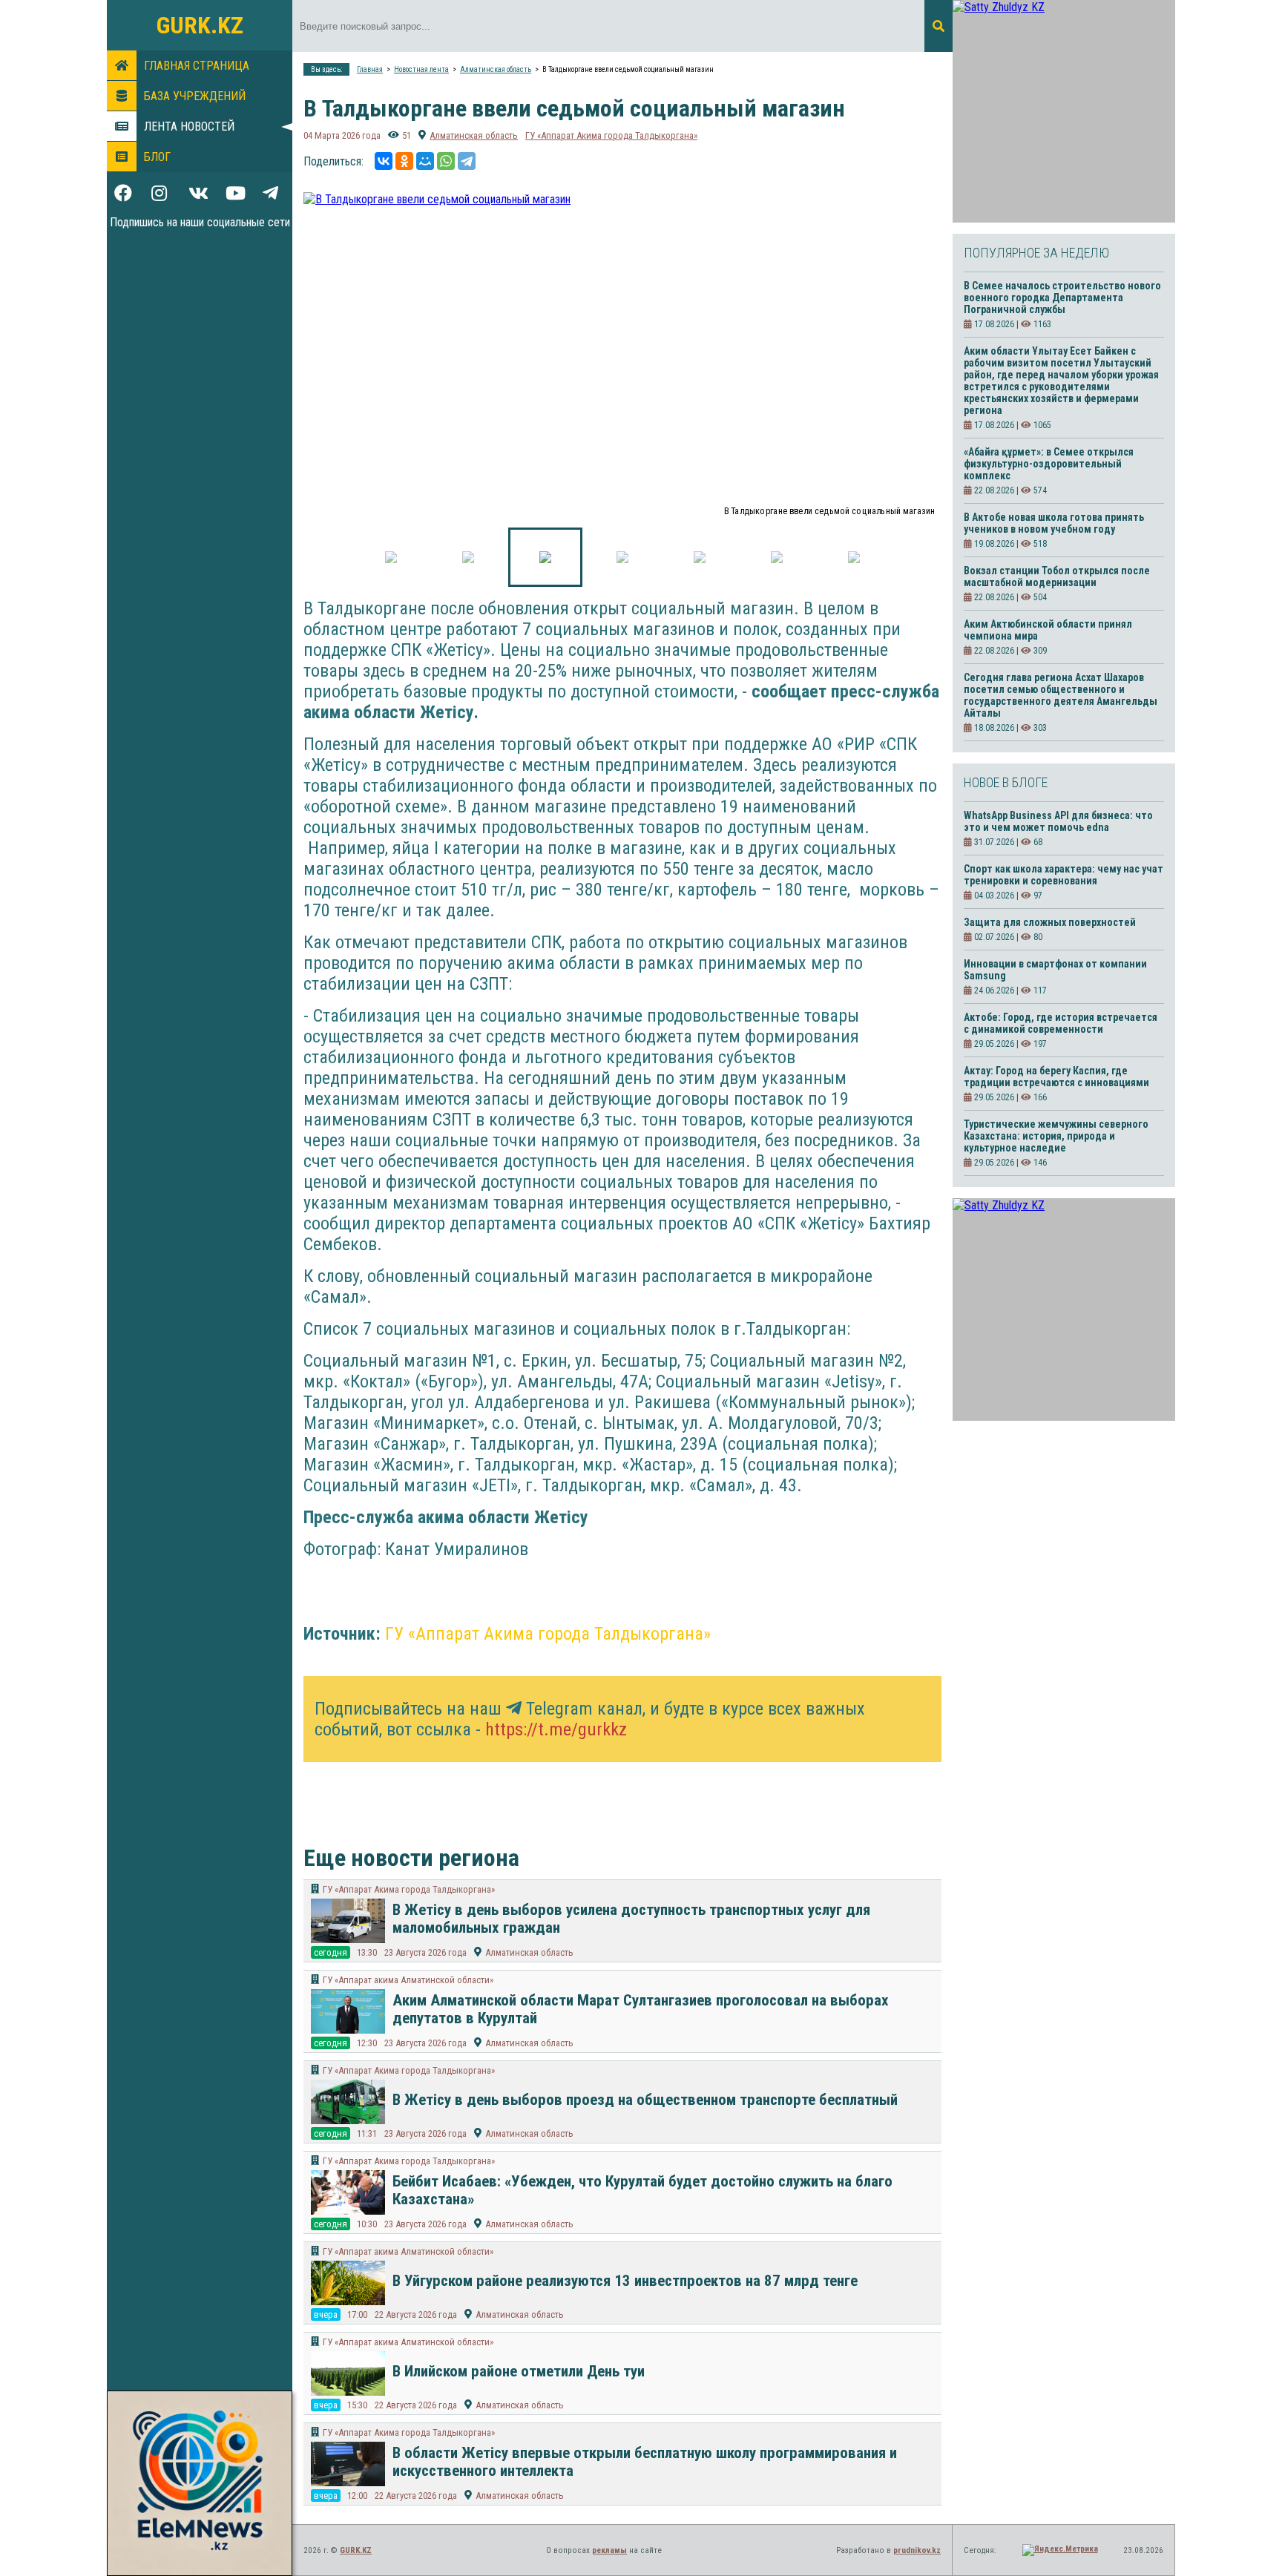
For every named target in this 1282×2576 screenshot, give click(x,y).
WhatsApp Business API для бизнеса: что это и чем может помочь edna (1058, 821)
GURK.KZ (200, 25)
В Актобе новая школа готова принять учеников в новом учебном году (1054, 523)
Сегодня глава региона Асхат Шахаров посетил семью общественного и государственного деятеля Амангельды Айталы (1061, 695)
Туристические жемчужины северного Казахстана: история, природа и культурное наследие (1056, 1136)
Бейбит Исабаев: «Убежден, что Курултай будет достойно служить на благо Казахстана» (642, 2190)
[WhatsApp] (446, 161)
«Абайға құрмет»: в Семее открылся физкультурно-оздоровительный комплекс (1049, 464)
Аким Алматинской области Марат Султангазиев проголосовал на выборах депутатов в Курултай (641, 2009)
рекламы (609, 2550)
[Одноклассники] (404, 161)
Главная (370, 69)
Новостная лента (421, 69)
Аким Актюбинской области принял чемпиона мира (1048, 630)
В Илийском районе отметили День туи (519, 2371)
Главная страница (197, 66)
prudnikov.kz (917, 2550)
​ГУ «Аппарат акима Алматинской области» (408, 1980)
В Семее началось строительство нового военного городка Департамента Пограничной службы (1062, 298)
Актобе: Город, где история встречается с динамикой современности (1061, 1023)
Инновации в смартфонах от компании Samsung (1055, 970)
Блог (157, 157)
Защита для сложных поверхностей (1050, 922)
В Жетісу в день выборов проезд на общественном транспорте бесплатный (645, 2100)
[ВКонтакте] (384, 161)
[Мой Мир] (425, 161)
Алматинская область (496, 69)
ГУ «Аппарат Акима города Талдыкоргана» (611, 135)
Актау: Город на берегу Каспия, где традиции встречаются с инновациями (1056, 1077)
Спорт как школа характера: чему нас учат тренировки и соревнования (1064, 875)
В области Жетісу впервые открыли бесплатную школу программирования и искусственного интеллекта (645, 2462)
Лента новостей (189, 126)
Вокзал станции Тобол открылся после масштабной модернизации (1057, 576)
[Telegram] (467, 161)
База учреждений (195, 96)
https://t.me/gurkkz (556, 1729)
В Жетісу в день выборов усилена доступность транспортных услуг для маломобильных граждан (631, 1919)
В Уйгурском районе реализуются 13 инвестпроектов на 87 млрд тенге (625, 2281)
